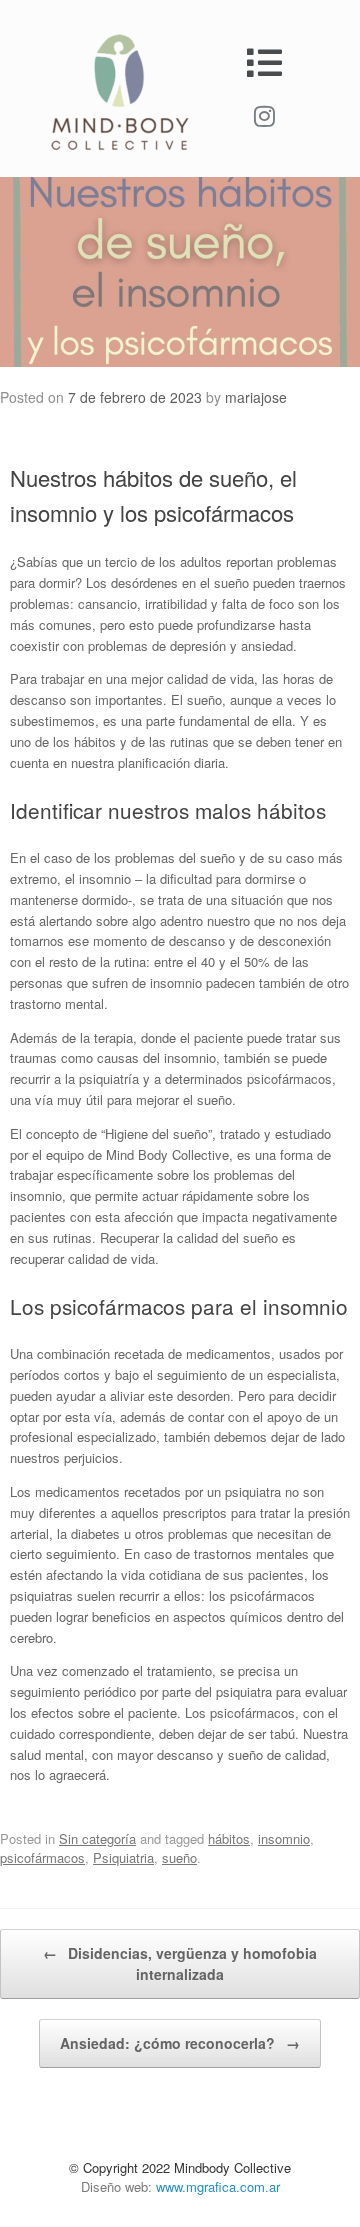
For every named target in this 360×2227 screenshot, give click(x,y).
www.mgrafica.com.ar (218, 2186)
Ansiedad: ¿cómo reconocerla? (180, 2043)
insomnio (284, 1838)
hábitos (229, 1838)
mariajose (256, 397)
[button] (264, 62)
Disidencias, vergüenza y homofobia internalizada (180, 1963)
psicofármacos (42, 1857)
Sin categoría (97, 1838)
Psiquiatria (123, 1857)
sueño (179, 1857)
